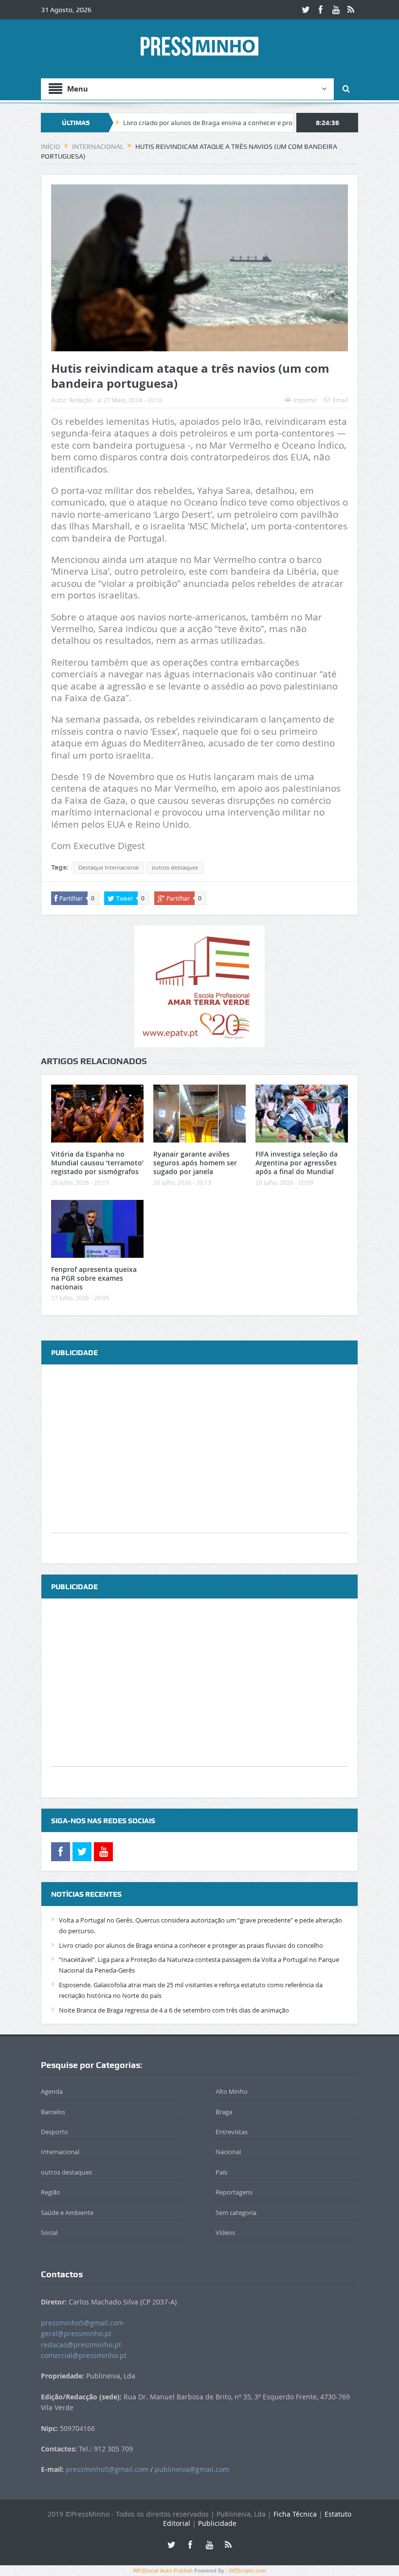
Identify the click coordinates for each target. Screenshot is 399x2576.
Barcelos (53, 2112)
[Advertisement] (199, 1465)
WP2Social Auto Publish (163, 2570)
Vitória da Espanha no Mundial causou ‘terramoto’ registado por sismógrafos (97, 1163)
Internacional (60, 2152)
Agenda (52, 2091)
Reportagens (234, 2192)
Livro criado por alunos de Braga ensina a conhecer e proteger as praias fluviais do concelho (208, 123)
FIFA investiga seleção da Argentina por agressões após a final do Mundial (297, 1163)
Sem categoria (236, 2213)
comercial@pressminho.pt (84, 2355)
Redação (81, 400)
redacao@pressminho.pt (81, 2345)
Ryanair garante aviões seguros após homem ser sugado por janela (195, 1163)
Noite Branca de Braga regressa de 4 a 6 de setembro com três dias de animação (174, 2010)
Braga (224, 2112)
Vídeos (225, 2232)
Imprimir (305, 400)
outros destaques (175, 868)
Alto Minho (232, 2091)
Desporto (54, 2132)
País (221, 2172)
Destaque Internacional (109, 868)
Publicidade (217, 2523)
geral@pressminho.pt (76, 2333)
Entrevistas (232, 2132)
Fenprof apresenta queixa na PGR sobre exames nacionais (94, 1278)
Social (49, 2232)
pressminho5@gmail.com (82, 2323)
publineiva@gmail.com (192, 2469)
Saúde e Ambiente (67, 2213)
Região (51, 2192)
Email (340, 400)
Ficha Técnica (295, 2514)
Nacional (228, 2152)
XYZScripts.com (247, 2570)
